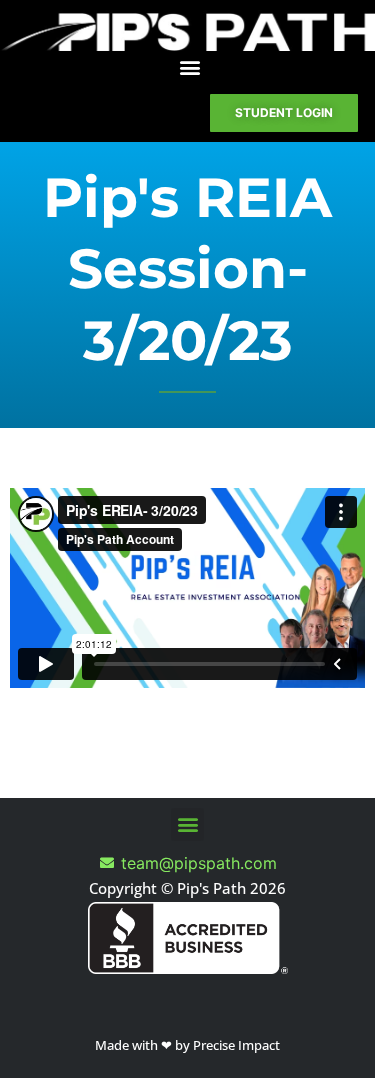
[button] (190, 67)
